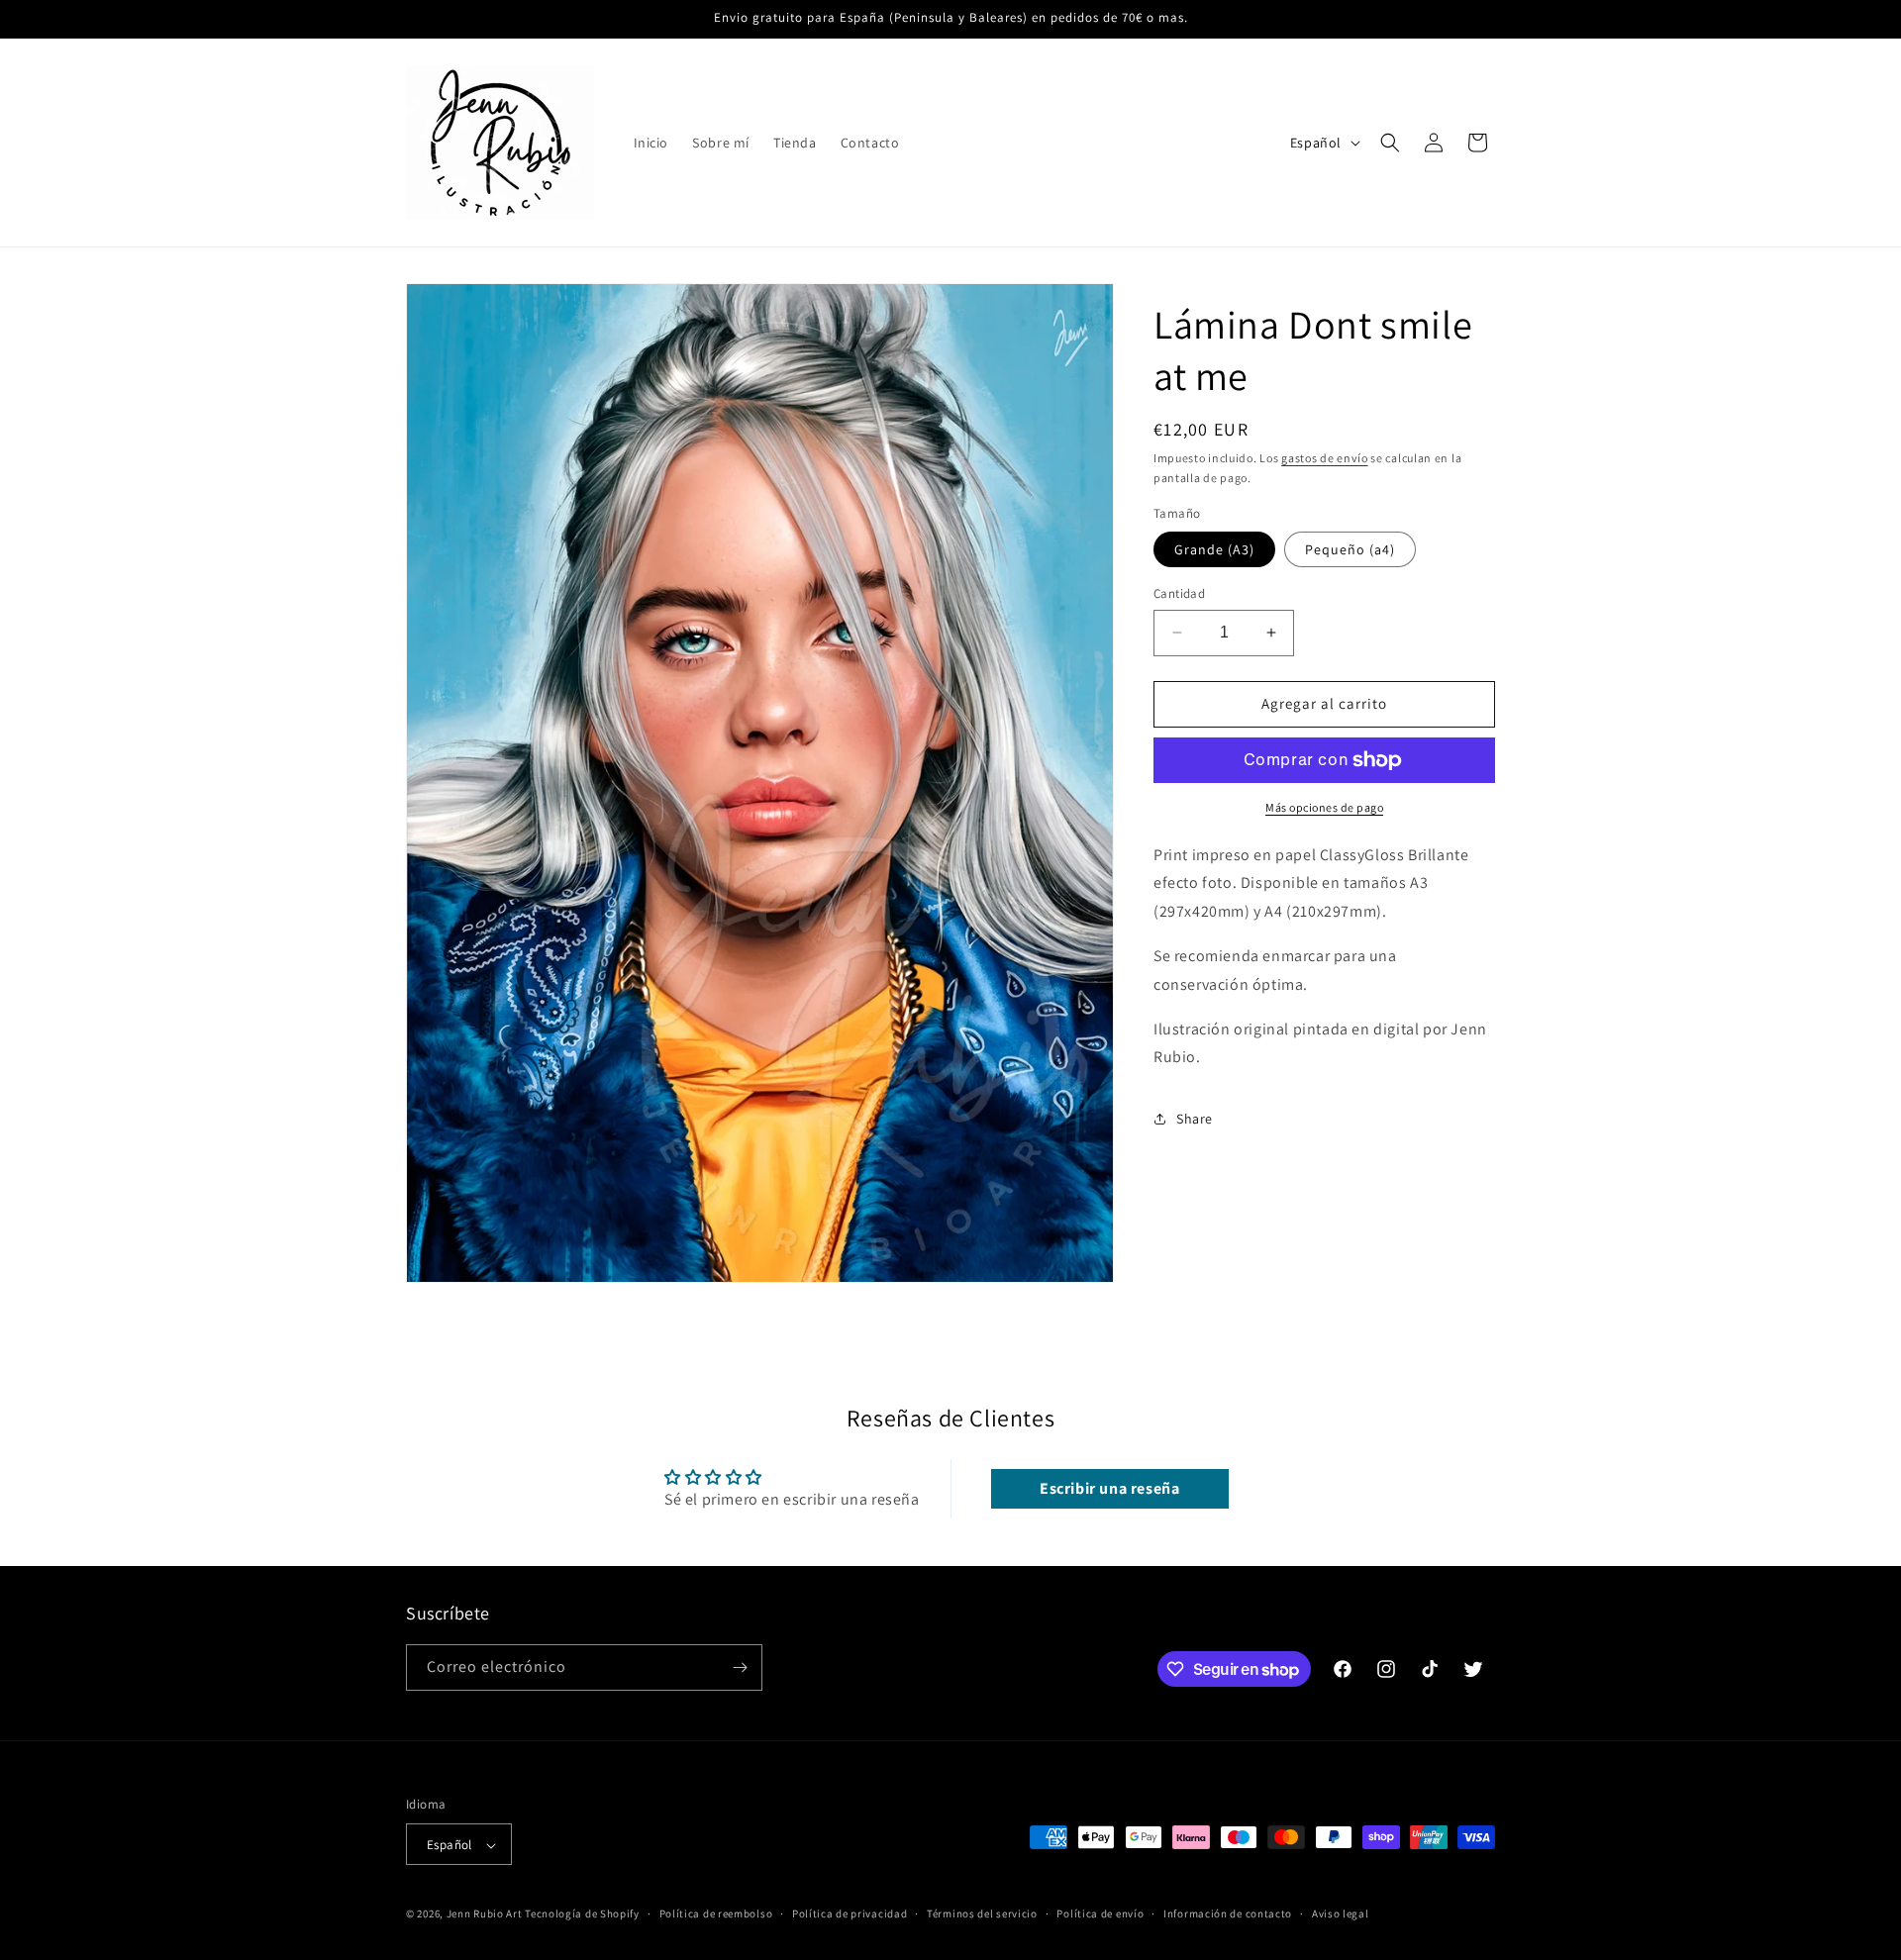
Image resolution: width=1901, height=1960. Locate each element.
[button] (1390, 143)
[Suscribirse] (740, 1667)
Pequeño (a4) (1350, 549)
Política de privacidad (850, 1914)
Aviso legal (1341, 1914)
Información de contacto (1228, 1914)
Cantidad (1179, 593)
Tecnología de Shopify (582, 1914)
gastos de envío (1325, 458)
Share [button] (1195, 1119)
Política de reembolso (716, 1914)
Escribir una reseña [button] (1109, 1488)
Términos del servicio (982, 1914)
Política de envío (1100, 1914)
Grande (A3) (1214, 549)
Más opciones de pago (1324, 807)
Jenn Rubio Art (485, 1914)
